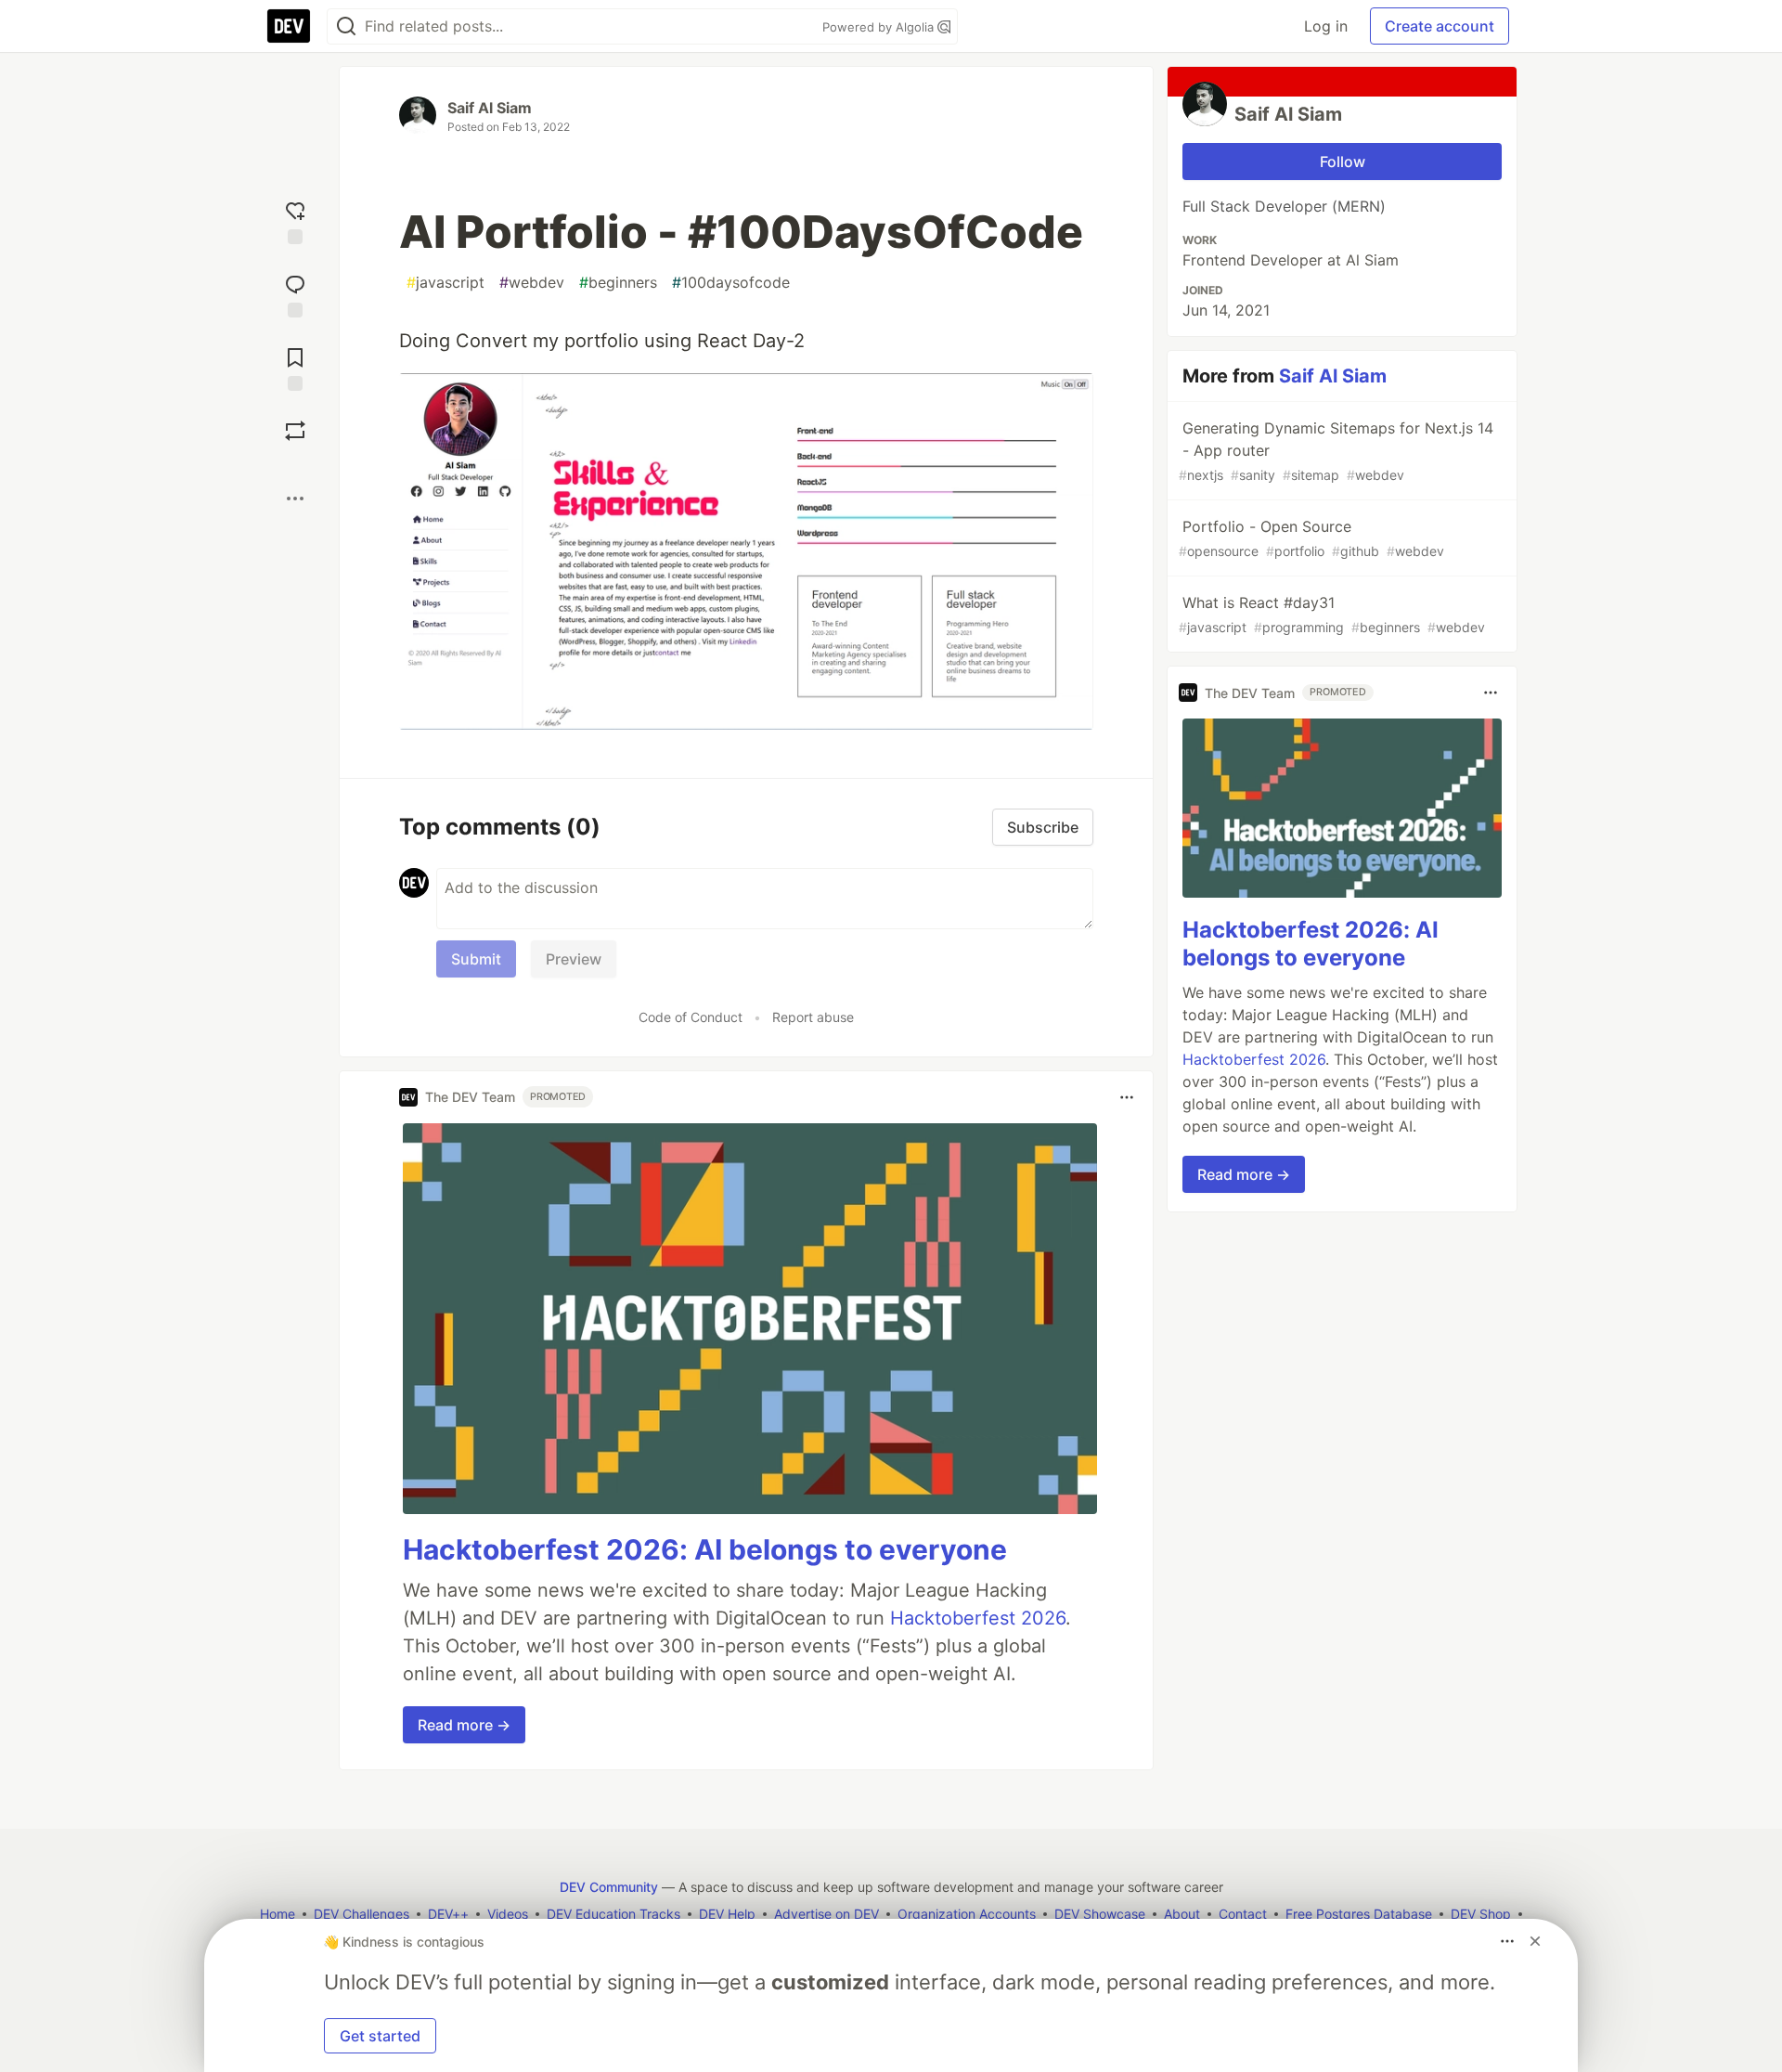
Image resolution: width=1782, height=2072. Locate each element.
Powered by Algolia (880, 27)
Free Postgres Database (1359, 1914)
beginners (618, 282)
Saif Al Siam (490, 108)
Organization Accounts (967, 1914)
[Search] (346, 26)
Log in (1326, 26)
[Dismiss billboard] (1535, 1941)
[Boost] (295, 431)
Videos (508, 1914)
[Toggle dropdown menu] (1127, 1097)
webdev (532, 282)
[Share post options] (295, 499)
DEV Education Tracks (613, 1914)
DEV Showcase (1100, 1914)
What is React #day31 (1332, 614)
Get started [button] (380, 2036)
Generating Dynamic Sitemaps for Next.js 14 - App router (1336, 451)
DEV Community (609, 1887)
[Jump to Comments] (295, 294)
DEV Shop (1481, 1914)
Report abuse (813, 1017)
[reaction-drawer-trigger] (295, 220)
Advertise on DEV (826, 1914)
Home (278, 1914)
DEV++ (448, 1914)
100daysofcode (731, 282)
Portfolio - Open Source (1311, 538)
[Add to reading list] (295, 367)
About (1182, 1914)
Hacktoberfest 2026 (978, 1618)
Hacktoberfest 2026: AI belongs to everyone (705, 1549)
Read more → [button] (464, 1725)
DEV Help (727, 1914)
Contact (1243, 1914)
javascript (445, 282)
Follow (1343, 162)
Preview (574, 959)
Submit (476, 959)
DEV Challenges (362, 1914)
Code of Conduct (691, 1017)
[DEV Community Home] (289, 26)
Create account (1440, 26)
